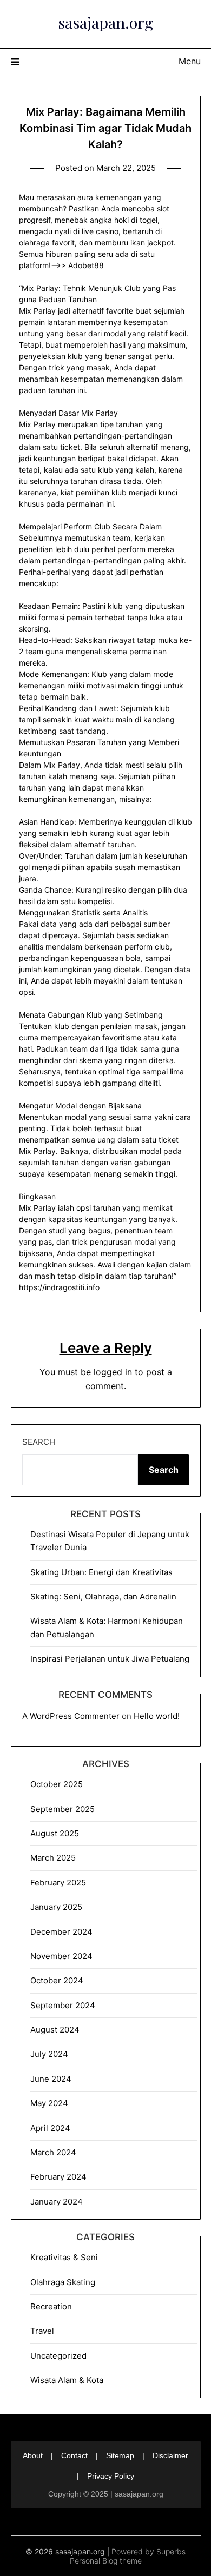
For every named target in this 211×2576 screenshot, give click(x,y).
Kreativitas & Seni (64, 2257)
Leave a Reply (106, 1348)
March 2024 (53, 2152)
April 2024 (50, 2128)
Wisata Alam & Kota (67, 2380)
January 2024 (57, 2202)
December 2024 (61, 1932)
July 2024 (49, 2054)
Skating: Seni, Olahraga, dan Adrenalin (103, 1596)
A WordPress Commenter (71, 1716)
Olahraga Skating (63, 2282)
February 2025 (58, 1883)
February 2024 (58, 2177)
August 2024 (55, 2030)
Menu (190, 61)
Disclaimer (170, 2455)
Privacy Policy (111, 2476)
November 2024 (61, 1956)
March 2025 (53, 1858)
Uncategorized (58, 2356)
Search (39, 1442)
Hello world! (157, 1716)
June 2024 (51, 2079)
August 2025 (55, 1833)
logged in (113, 1372)
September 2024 (63, 2005)
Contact (74, 2455)
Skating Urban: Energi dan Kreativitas (101, 1572)
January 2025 (56, 1907)
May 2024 (49, 2103)
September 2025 (62, 1809)
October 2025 (57, 1784)
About (33, 2455)
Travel (42, 2331)
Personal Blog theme (106, 2561)
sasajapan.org (106, 22)
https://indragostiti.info (59, 1287)
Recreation (51, 2306)
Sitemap (120, 2455)
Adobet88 (86, 265)
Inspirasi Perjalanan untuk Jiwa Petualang (110, 1659)
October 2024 (57, 1980)
